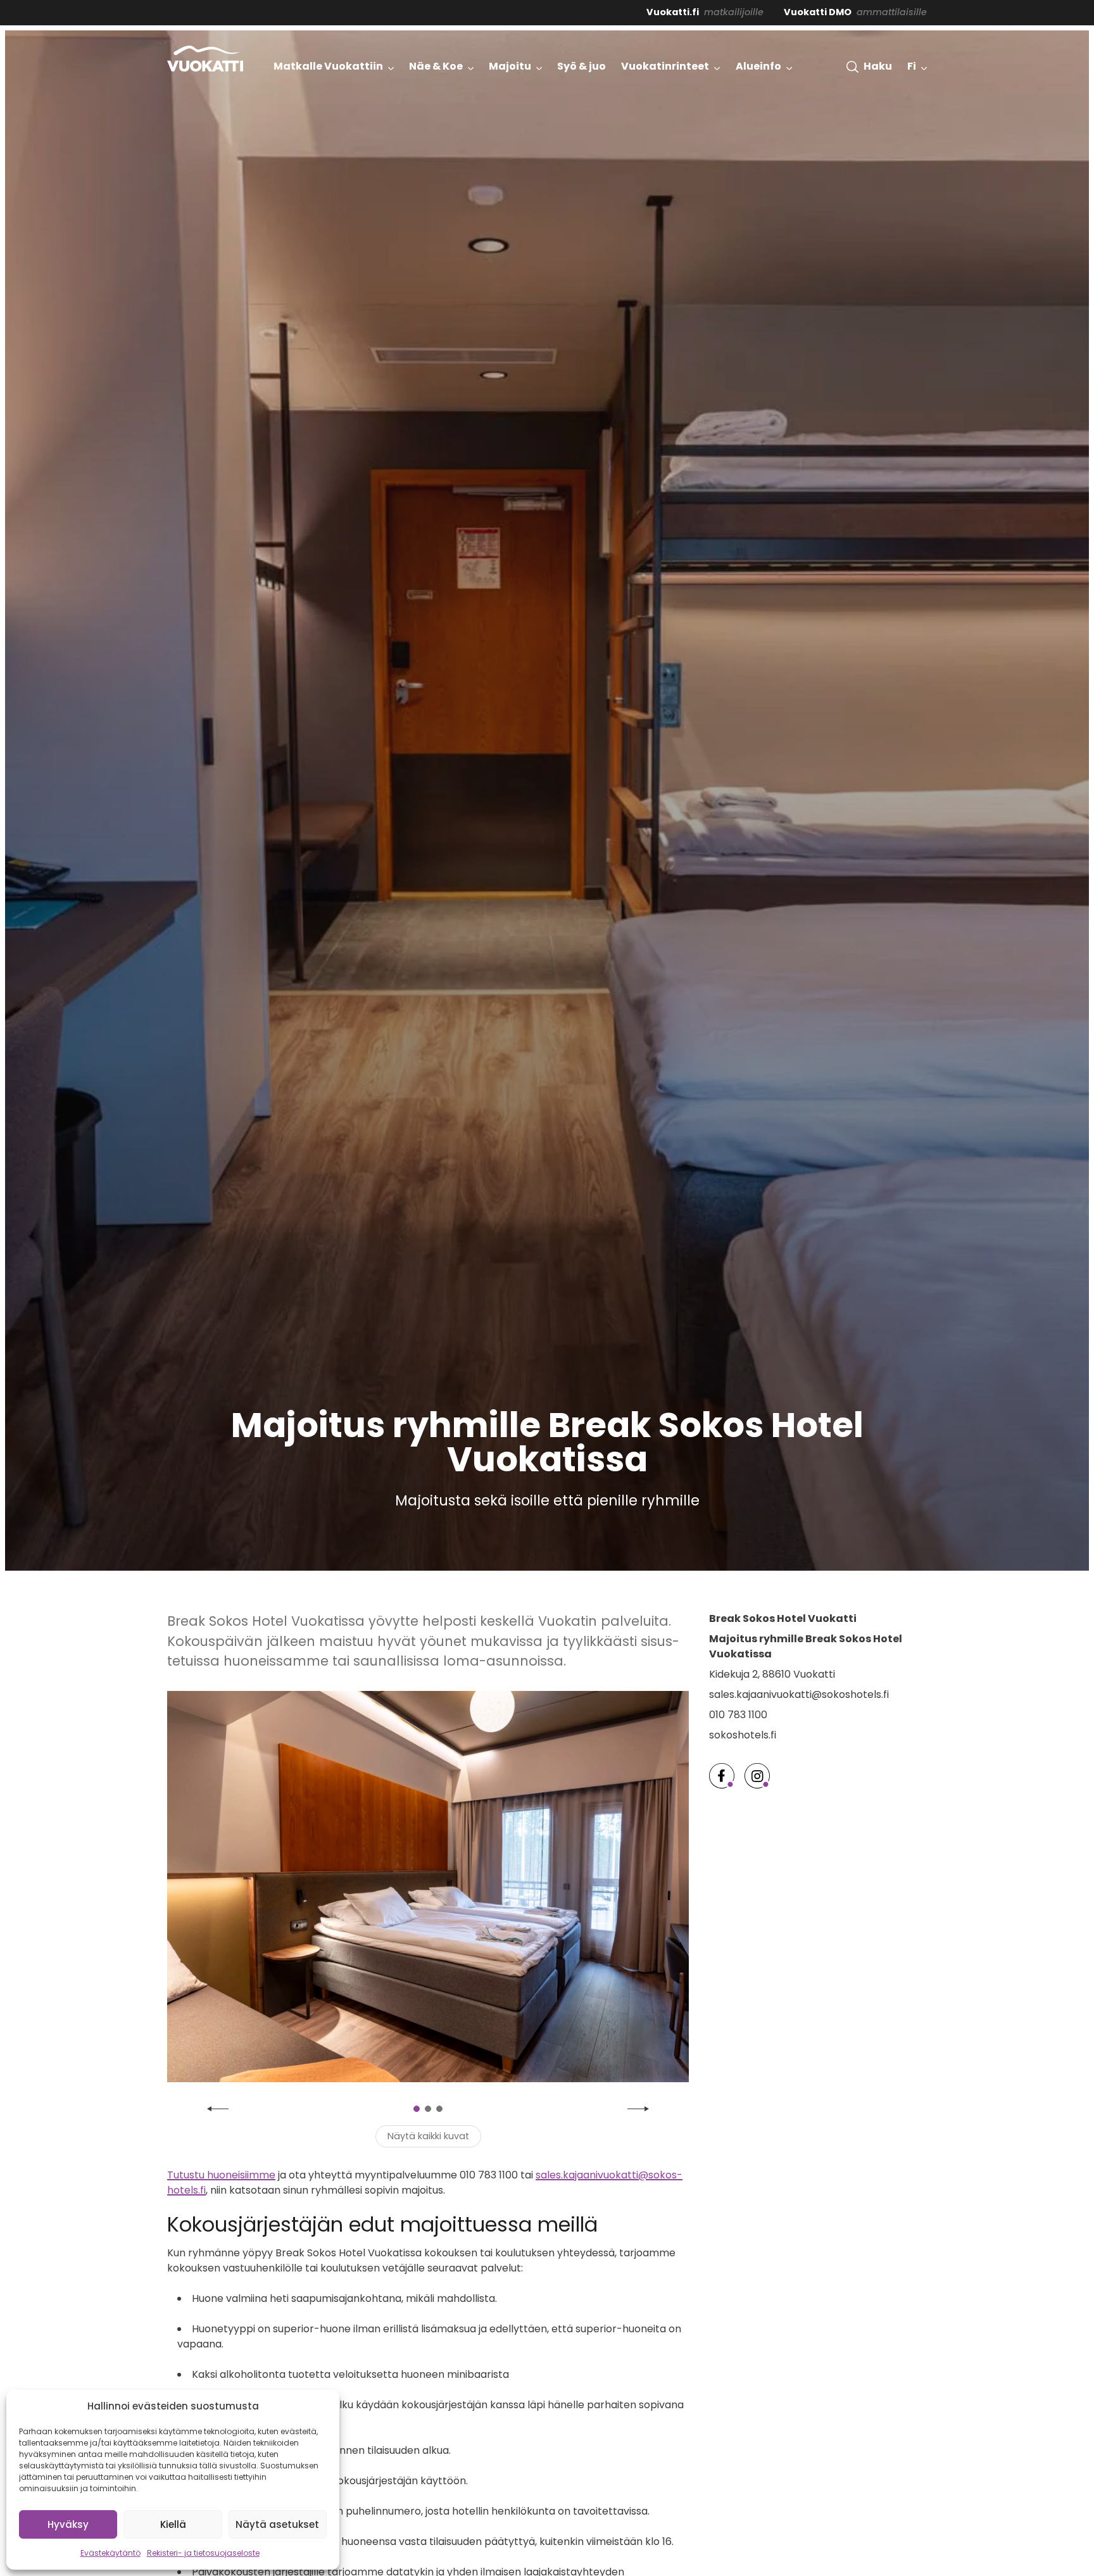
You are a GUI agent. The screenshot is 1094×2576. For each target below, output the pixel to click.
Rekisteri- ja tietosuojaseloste (203, 2553)
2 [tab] (428, 2109)
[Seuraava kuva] (638, 2109)
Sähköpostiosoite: (954, 2456)
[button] (869, 66)
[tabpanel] (428, 1887)
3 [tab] (439, 2109)
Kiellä (173, 2524)
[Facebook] (722, 1776)
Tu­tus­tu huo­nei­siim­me (221, 2175)
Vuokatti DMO (818, 12)
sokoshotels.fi (743, 1735)
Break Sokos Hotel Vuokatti (783, 1618)
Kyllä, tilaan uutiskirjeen (993, 2514)
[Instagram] (757, 1776)
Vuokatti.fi (673, 12)
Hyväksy (68, 2524)
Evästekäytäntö (110, 2553)
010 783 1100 (738, 1715)
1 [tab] (417, 2109)
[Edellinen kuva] (218, 2109)
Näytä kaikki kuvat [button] (428, 2136)
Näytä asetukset (277, 2524)
